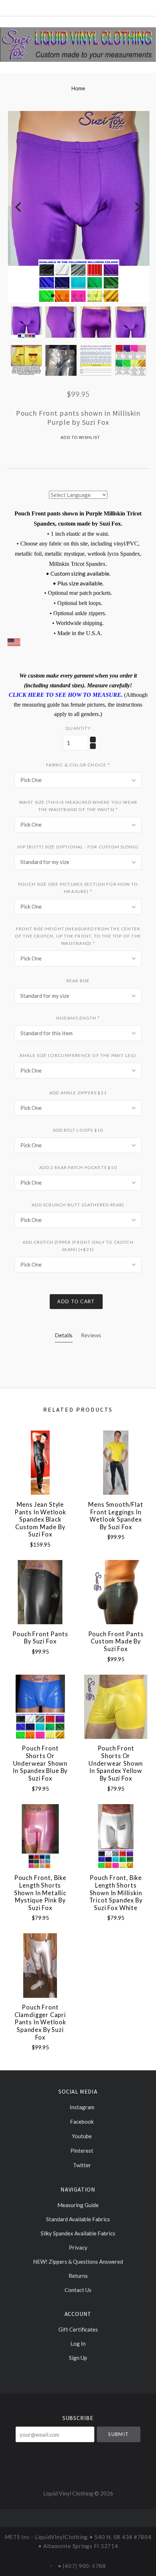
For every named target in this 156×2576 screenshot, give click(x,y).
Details (64, 1335)
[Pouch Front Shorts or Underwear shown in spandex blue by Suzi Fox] (40, 1707)
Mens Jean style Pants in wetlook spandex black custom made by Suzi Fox (40, 1520)
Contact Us (78, 2290)
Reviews (91, 1335)
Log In (78, 2343)
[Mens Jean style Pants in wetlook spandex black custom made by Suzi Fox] (40, 1463)
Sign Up (78, 2357)
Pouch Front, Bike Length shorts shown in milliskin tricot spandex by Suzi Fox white (116, 1893)
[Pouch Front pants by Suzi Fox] (40, 1592)
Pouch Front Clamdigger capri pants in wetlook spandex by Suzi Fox (40, 2022)
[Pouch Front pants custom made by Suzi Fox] (116, 1592)
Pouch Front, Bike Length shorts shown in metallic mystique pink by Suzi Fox (40, 1893)
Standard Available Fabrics (78, 2219)
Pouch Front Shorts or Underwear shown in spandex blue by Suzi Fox (40, 1763)
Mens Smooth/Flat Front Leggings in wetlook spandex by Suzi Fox (116, 1516)
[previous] (19, 207)
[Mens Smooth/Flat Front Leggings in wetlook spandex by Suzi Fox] (116, 1463)
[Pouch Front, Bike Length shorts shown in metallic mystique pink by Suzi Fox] (40, 1836)
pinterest (81, 2151)
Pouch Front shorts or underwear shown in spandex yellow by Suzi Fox (116, 1763)
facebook (81, 2122)
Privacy (78, 2247)
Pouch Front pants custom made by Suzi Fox (116, 1641)
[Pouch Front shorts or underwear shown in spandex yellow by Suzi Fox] (116, 1707)
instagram (81, 2107)
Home (78, 88)
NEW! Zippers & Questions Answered (78, 2262)
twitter (81, 2165)
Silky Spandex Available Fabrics (78, 2233)
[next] (137, 207)
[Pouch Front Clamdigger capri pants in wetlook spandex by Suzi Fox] (40, 1965)
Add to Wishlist (80, 437)
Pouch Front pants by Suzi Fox (40, 1638)
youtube (81, 2136)
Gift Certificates (78, 2329)
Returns (78, 2276)
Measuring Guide (78, 2205)
